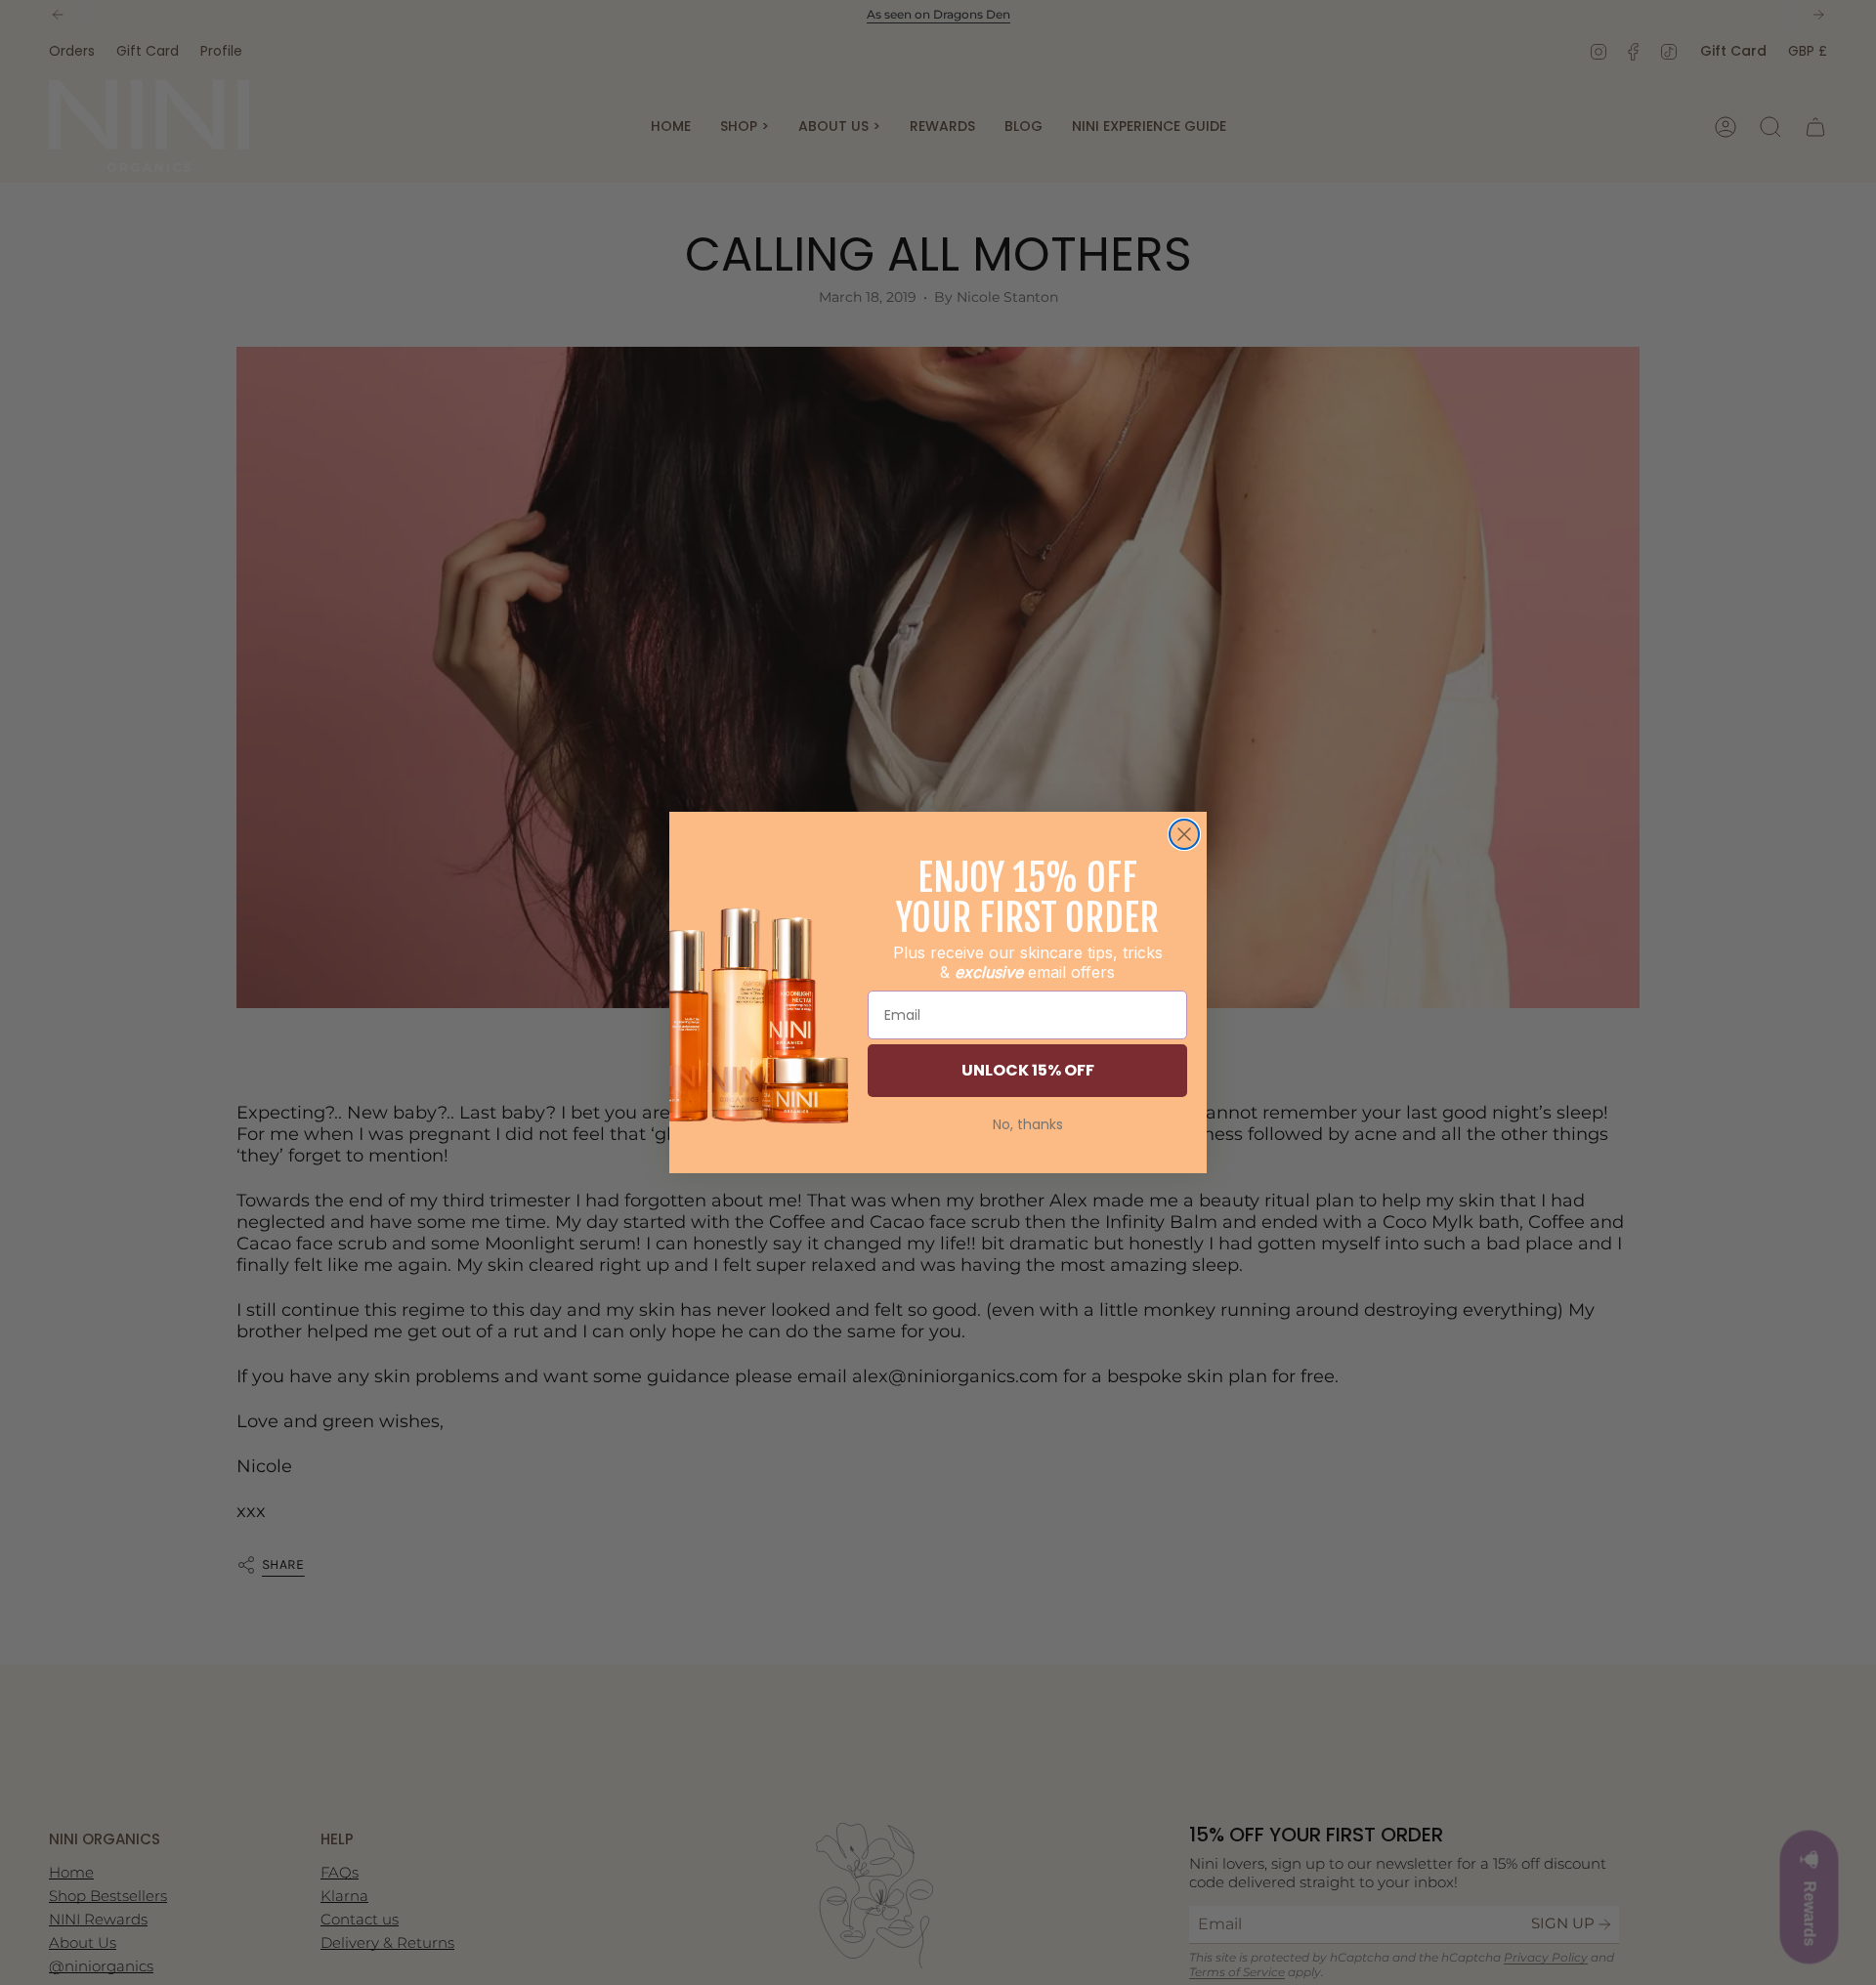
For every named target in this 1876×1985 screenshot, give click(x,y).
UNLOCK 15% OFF (1028, 1070)
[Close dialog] (1184, 834)
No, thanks (1028, 1124)
